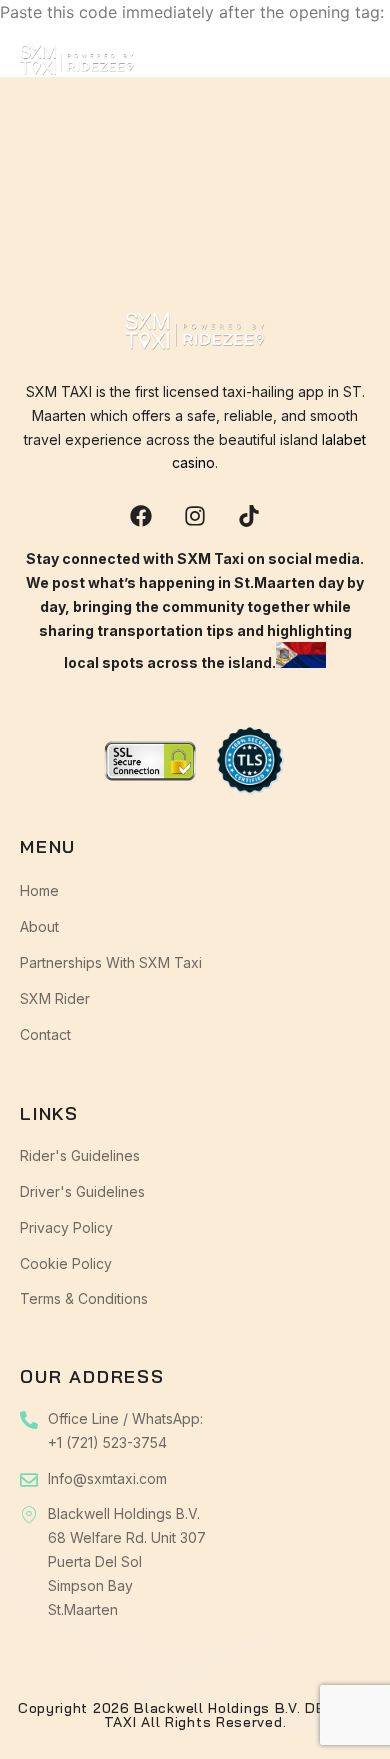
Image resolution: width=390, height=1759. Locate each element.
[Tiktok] (249, 516)
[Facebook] (141, 516)
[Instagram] (195, 516)
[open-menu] (356, 64)
